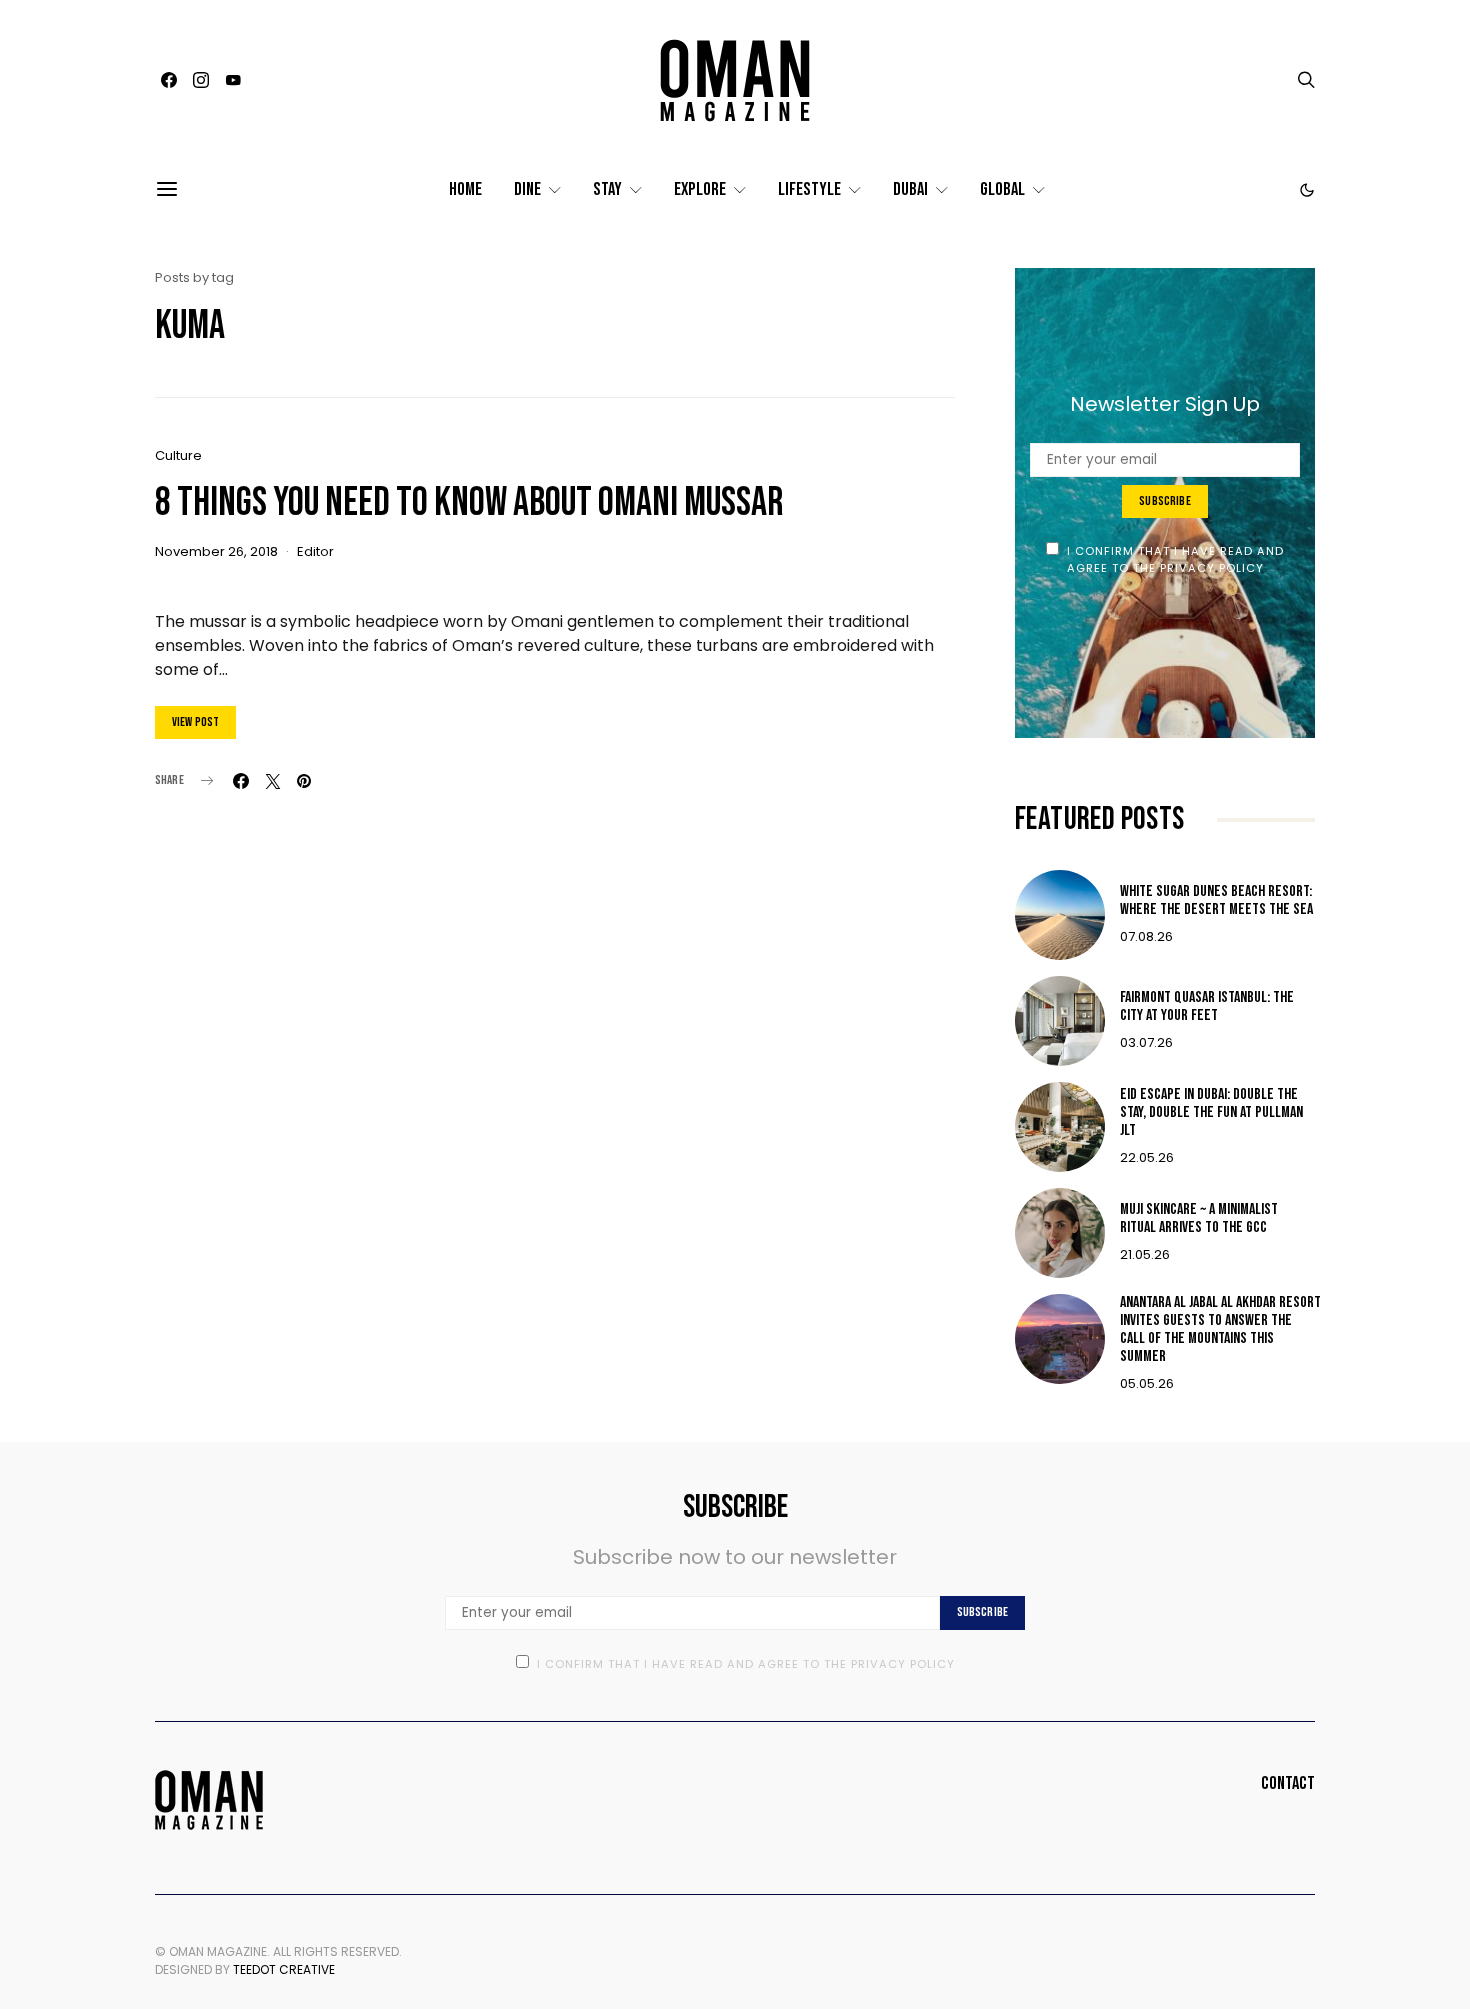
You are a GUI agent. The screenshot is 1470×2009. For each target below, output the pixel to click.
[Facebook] (169, 80)
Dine (527, 189)
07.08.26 (1146, 936)
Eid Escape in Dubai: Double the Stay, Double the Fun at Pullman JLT (1211, 1112)
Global (1002, 189)
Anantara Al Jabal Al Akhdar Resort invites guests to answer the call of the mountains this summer (1220, 1329)
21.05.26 (1145, 1254)
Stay (607, 189)
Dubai (910, 189)
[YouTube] (233, 80)
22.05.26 (1147, 1157)
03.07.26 (1146, 1042)
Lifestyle (809, 189)
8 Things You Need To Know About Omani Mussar (469, 503)
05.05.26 (1147, 1383)
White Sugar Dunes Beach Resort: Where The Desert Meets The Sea (1216, 900)
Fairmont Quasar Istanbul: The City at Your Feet (1207, 1006)
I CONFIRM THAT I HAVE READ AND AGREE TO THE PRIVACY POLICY (1176, 559)
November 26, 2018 (216, 551)
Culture (178, 455)
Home (465, 189)
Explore (700, 189)
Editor (315, 551)
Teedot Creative (284, 1969)
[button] (1307, 190)
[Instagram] (201, 80)
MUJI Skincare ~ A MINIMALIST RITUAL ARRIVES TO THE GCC (1199, 1218)
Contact (1288, 1783)
